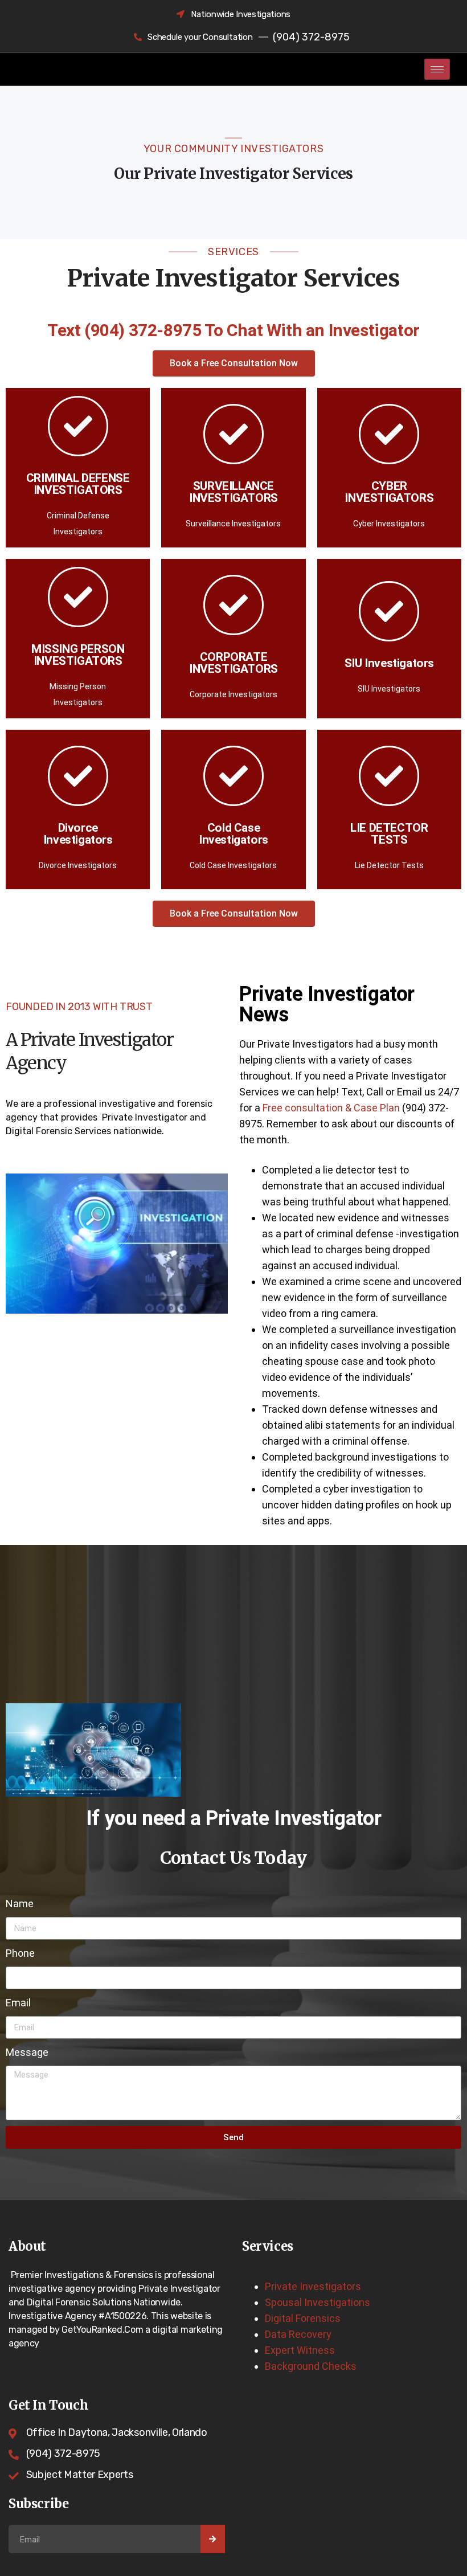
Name (20, 1904)
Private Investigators (313, 2286)
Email (18, 2003)
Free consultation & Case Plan (331, 1108)
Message (27, 2052)
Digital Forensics (303, 2318)
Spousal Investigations (318, 2302)
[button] (234, 363)
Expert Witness (300, 2350)
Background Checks (311, 2366)
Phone (20, 1953)
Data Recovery (298, 2334)
